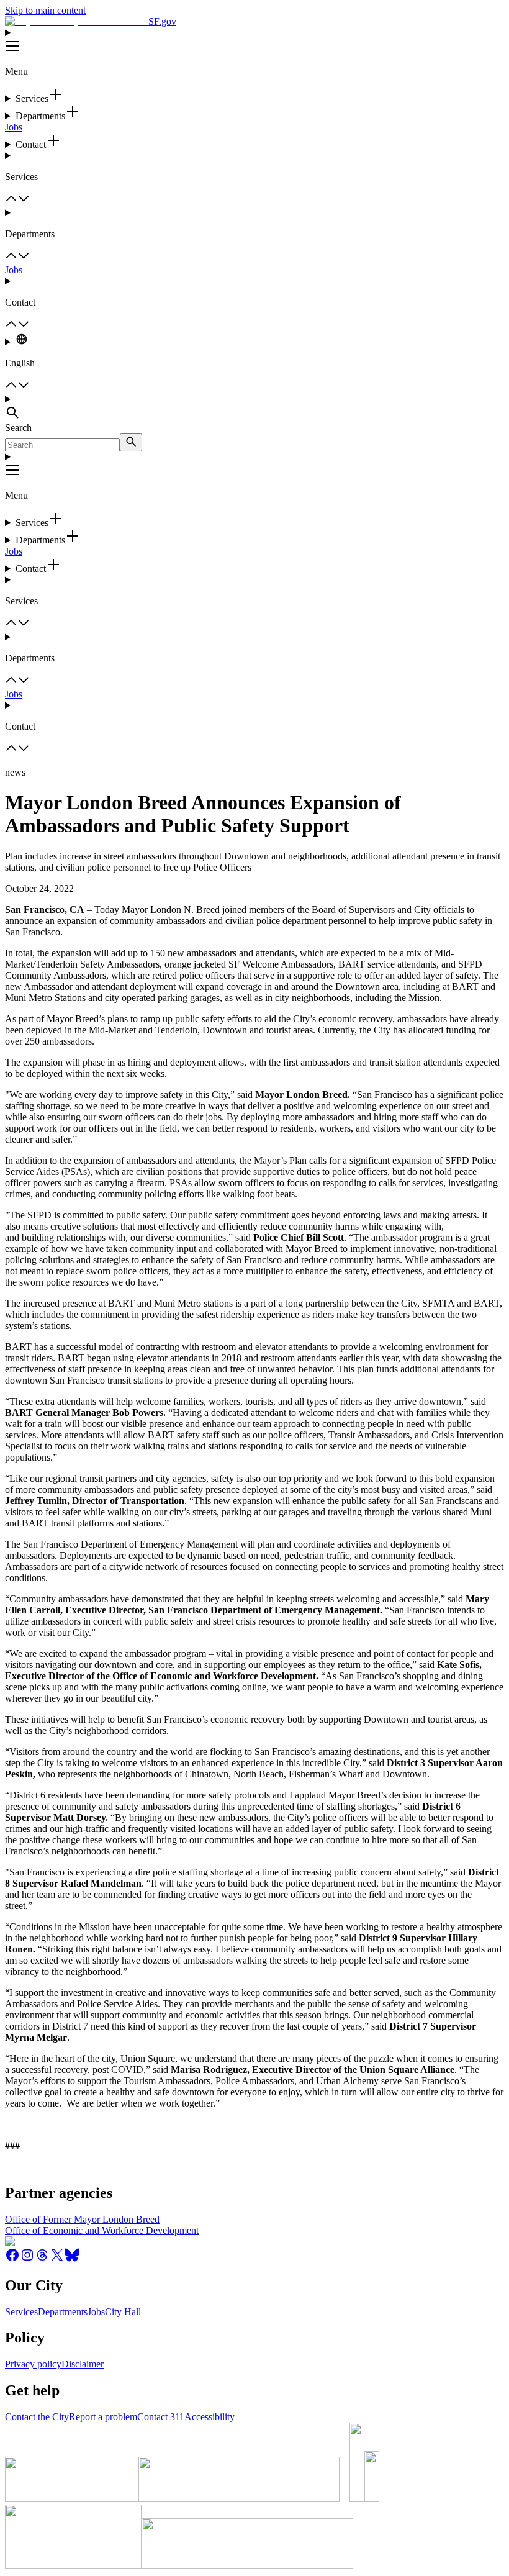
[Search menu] (254, 408)
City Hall (123, 2312)
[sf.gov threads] (42, 2259)
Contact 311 (161, 2417)
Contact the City (37, 2417)
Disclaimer (83, 2364)
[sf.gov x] (57, 2259)
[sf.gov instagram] (27, 2259)
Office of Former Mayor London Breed (82, 2219)
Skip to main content (45, 10)
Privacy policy (33, 2364)
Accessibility (209, 2417)
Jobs (14, 127)
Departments (63, 2312)
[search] (131, 442)
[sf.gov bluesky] (72, 2259)
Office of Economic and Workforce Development (102, 2230)
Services (21, 2312)
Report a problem (103, 2417)
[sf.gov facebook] (12, 2259)
